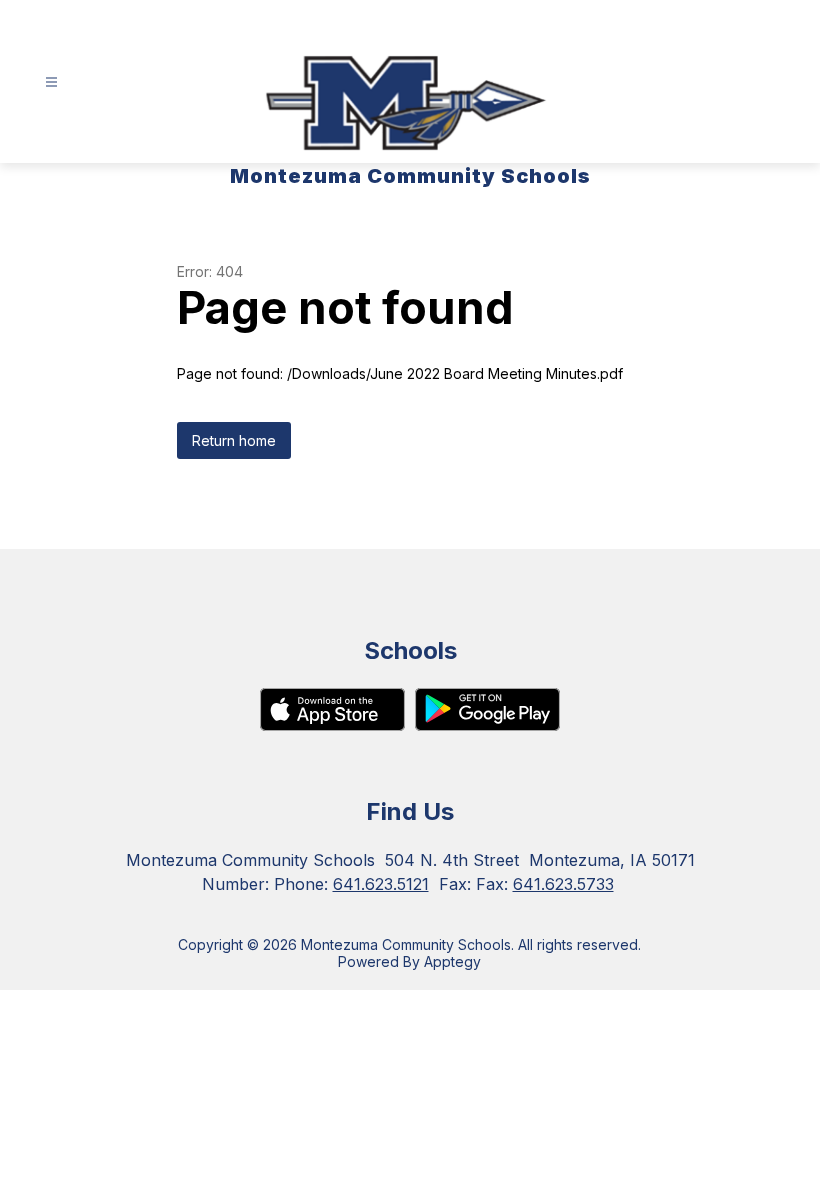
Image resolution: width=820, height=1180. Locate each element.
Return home (234, 440)
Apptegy (452, 961)
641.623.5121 (381, 884)
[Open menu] (51, 82)
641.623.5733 (563, 884)
